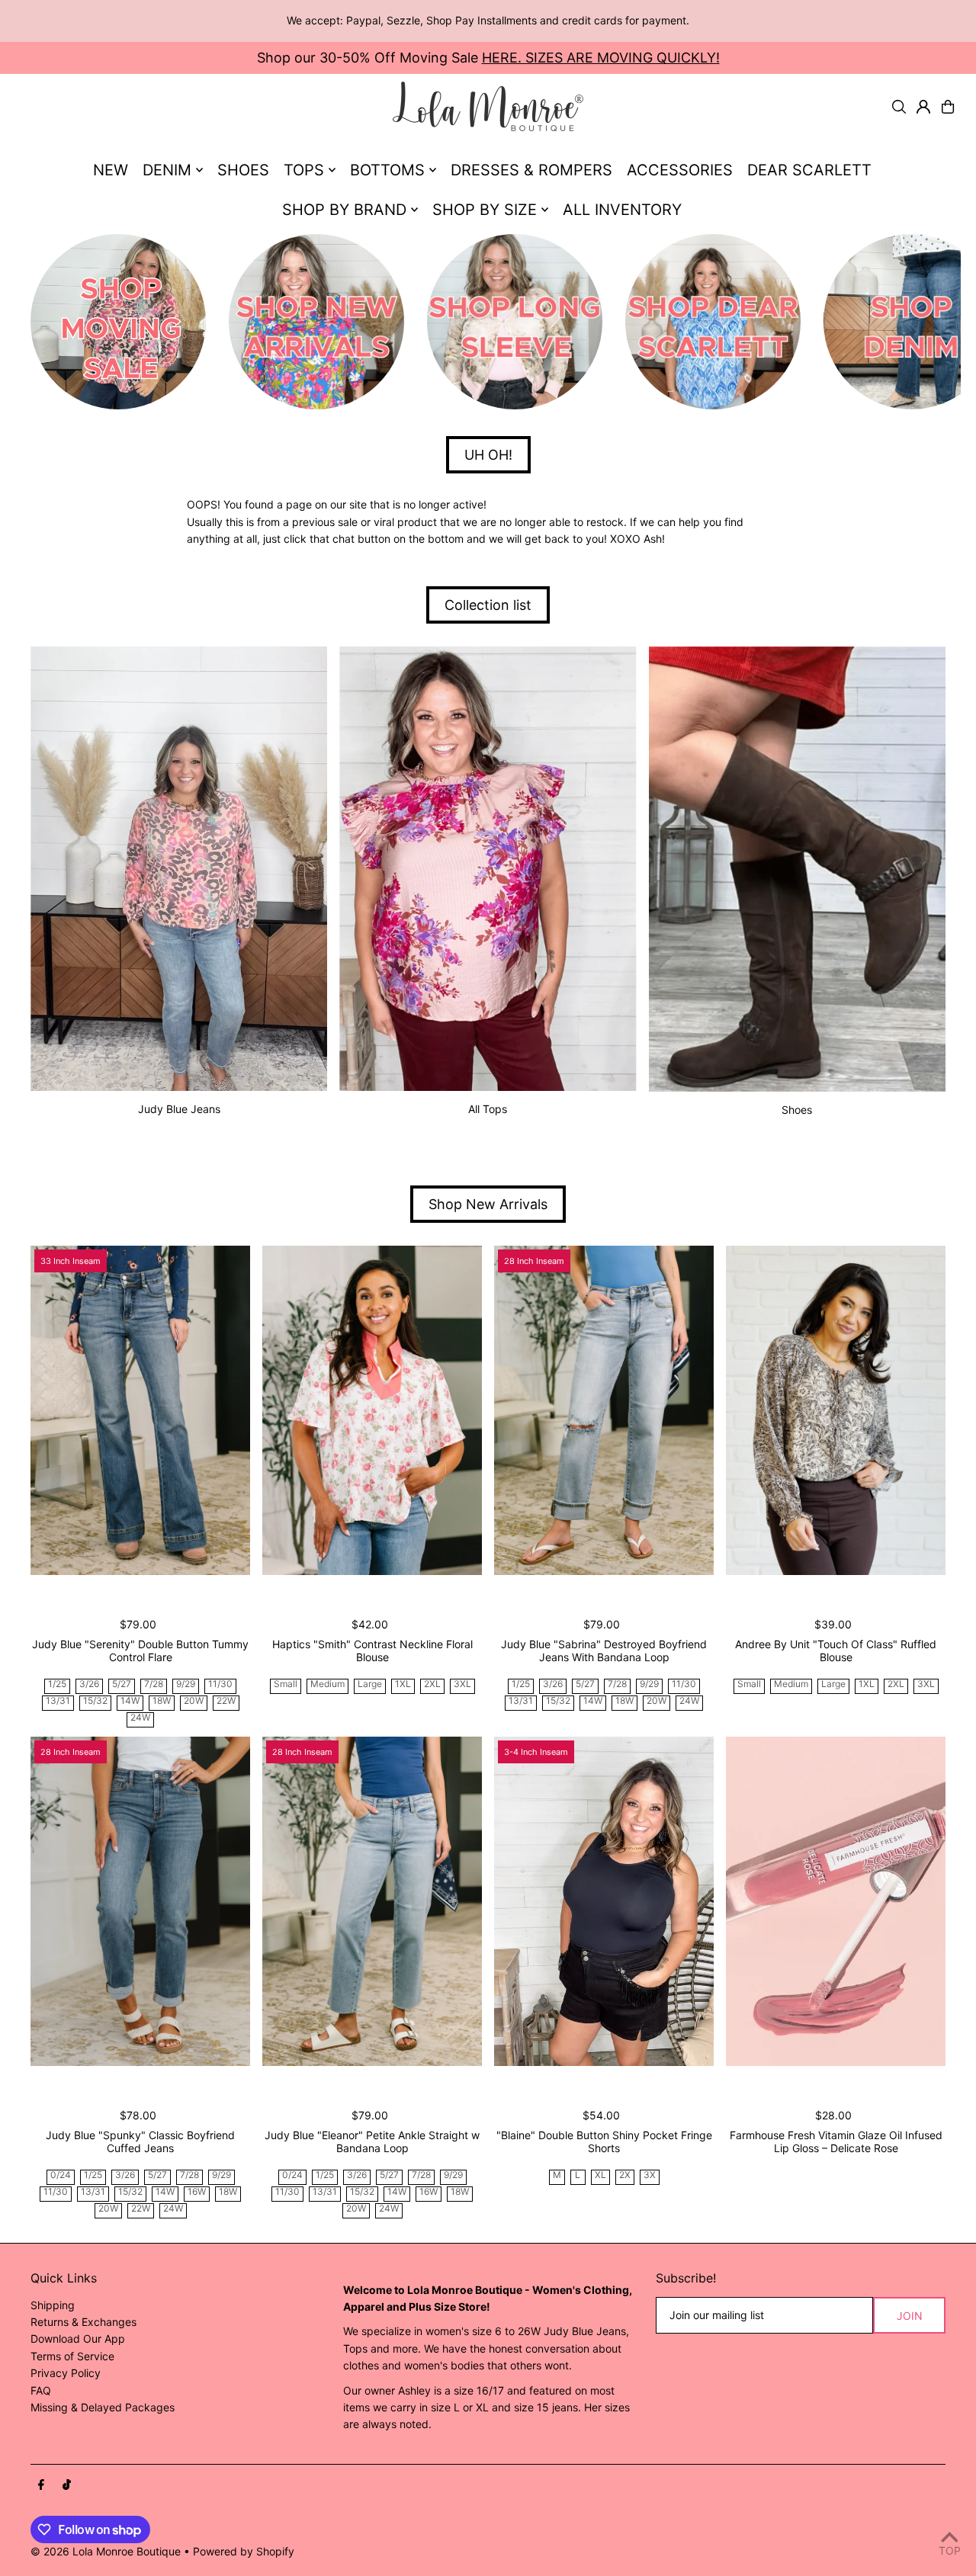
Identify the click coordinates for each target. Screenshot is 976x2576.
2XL (432, 1684)
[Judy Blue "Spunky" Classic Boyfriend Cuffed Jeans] (140, 1901)
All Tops (488, 1109)
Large (370, 1684)
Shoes (797, 1110)
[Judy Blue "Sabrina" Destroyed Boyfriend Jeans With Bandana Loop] (604, 1410)
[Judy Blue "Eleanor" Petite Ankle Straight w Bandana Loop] (372, 1901)
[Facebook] (41, 2485)
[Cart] (948, 107)
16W (197, 2192)
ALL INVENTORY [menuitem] (622, 210)
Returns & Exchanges (83, 2322)
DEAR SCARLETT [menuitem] (809, 170)
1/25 (57, 1684)
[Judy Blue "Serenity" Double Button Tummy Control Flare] (140, 1410)
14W (130, 1701)
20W (194, 1701)
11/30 (220, 1684)
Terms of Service (72, 2356)
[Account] (923, 107)
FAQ (41, 2390)
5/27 (122, 1684)
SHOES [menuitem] (243, 170)
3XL (462, 1684)
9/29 (186, 1684)
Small (286, 1684)
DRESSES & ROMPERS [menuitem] (531, 170)
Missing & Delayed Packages (103, 2407)
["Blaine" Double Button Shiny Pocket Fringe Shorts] (604, 1901)
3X (650, 2175)
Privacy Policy (66, 2373)
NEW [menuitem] (111, 170)
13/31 (58, 1701)
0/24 (61, 2175)
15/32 (95, 1701)
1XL (403, 1684)
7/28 (154, 1684)
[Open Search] (899, 107)
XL (600, 2175)
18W (162, 1701)
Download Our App (78, 2339)
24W (140, 1718)
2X (625, 2175)
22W (226, 1701)
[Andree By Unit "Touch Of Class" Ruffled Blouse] (836, 1410)
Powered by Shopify (244, 2551)
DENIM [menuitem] (167, 170)
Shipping (53, 2305)
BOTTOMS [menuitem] (387, 170)
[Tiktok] (67, 2485)
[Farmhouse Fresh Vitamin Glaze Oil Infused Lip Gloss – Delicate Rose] (836, 1901)
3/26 (89, 1684)
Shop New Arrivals (488, 1204)
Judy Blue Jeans (179, 1109)
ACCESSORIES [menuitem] (680, 170)
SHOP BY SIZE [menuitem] (485, 210)
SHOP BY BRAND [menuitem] (344, 210)
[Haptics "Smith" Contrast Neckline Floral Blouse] (372, 1410)
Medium (327, 1684)
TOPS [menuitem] (304, 170)
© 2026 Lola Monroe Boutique (106, 2551)
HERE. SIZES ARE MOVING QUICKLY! (601, 58)
